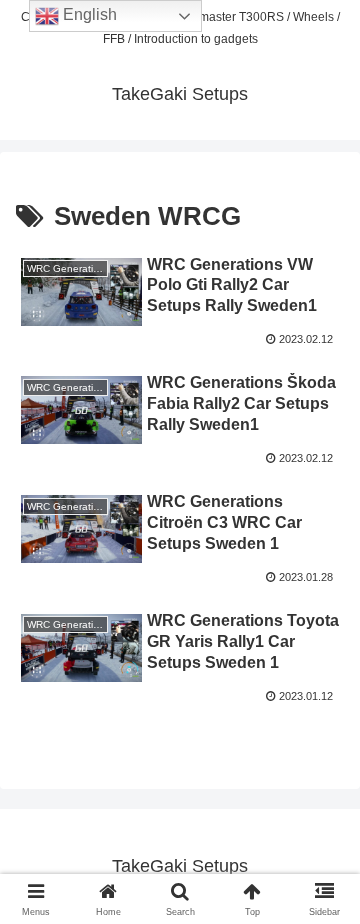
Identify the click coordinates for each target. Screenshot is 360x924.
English (88, 14)
